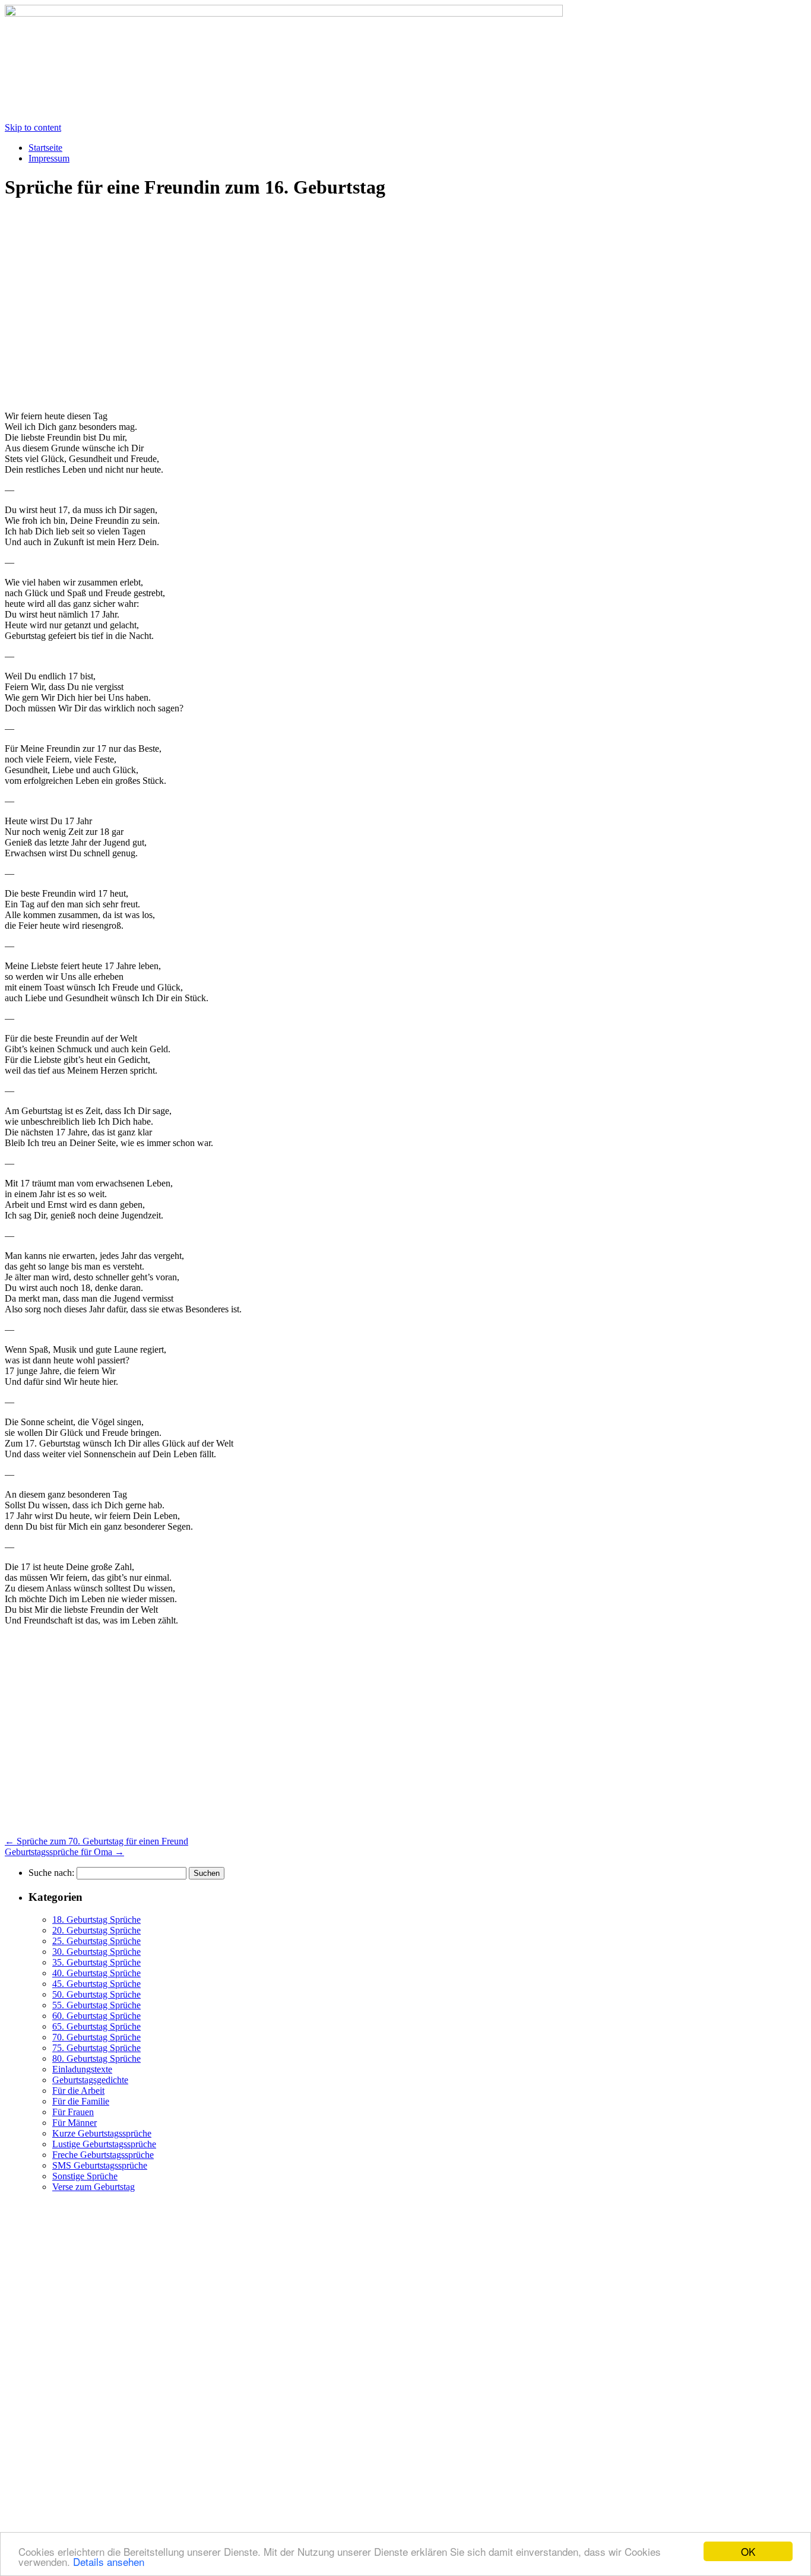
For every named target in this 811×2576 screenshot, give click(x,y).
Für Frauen (73, 2112)
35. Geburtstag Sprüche (96, 1962)
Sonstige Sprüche (85, 2176)
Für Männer (75, 2123)
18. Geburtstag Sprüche (96, 1920)
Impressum (49, 158)
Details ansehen (109, 2561)
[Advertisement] (104, 305)
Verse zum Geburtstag (94, 2187)
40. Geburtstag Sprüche (96, 1973)
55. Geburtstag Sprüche (96, 2005)
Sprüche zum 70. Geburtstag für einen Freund (96, 1841)
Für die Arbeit (78, 2091)
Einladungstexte (82, 2069)
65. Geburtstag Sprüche (96, 2026)
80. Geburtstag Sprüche (96, 2058)
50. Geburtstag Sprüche (96, 1994)
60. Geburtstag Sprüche (96, 2016)
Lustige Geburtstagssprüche (104, 2144)
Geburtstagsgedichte (90, 2080)
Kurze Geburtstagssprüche (102, 2133)
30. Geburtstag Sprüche (96, 1952)
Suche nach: (51, 1873)
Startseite (45, 148)
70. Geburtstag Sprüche (96, 2037)
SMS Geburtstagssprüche (100, 2165)
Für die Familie (81, 2101)
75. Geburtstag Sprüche (96, 2048)
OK (748, 2551)
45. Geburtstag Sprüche (96, 1984)
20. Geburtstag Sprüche (96, 1930)
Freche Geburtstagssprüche (103, 2155)
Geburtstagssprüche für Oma (64, 1852)
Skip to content (33, 127)
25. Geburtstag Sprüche (96, 1941)
